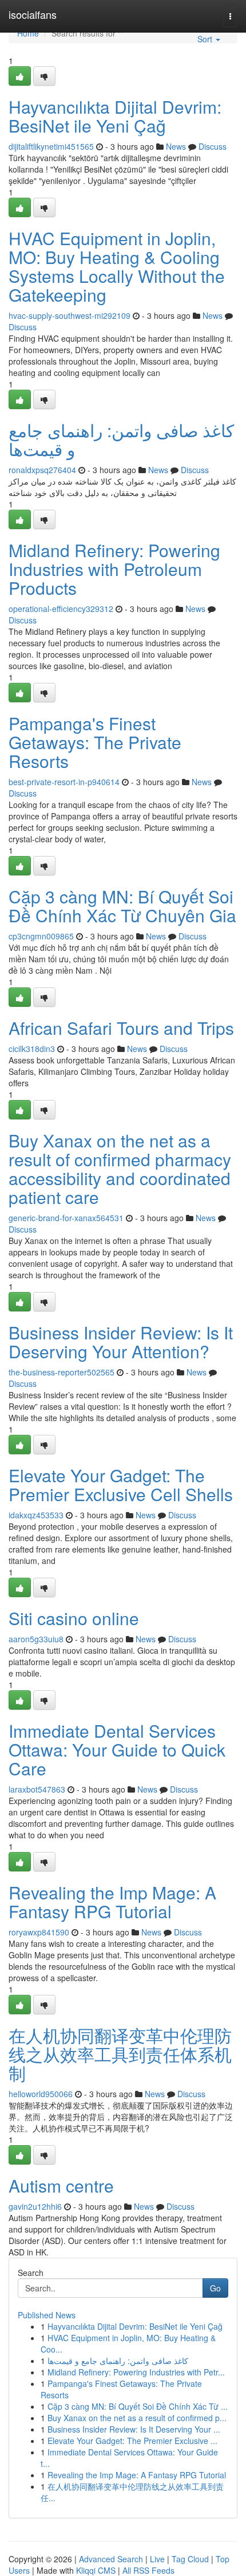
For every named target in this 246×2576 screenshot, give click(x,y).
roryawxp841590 (39, 1932)
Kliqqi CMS (96, 2570)
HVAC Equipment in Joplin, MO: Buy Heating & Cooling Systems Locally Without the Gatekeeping (117, 266)
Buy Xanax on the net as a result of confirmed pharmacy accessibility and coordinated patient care (120, 1169)
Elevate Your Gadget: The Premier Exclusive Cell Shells (121, 1485)
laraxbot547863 (37, 1789)
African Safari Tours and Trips (121, 1028)
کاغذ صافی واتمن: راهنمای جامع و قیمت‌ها (121, 439)
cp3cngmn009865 (41, 936)
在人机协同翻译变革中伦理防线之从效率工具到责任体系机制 (120, 2054)
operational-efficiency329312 (61, 609)
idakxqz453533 (36, 1515)
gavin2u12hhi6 (35, 2206)
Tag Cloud (190, 2559)
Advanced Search (111, 2559)
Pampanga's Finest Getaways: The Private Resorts (95, 742)
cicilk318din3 (32, 1049)
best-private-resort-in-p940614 (64, 782)
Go (215, 2288)
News (176, 146)
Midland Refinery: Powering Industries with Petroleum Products (114, 569)
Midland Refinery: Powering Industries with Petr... (136, 2372)
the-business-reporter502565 (61, 1372)
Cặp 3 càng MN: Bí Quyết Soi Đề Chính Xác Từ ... (138, 2406)
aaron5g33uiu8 (36, 1639)
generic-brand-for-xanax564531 (66, 1218)
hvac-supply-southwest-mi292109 (70, 315)
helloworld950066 (41, 2094)
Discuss (213, 146)
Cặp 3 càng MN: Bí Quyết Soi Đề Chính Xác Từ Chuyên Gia (122, 906)
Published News (47, 2315)
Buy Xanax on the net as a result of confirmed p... (137, 2418)
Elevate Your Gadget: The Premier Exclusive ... (132, 2441)
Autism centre (61, 2185)
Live (157, 2559)
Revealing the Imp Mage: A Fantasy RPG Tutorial (112, 1902)
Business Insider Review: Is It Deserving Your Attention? (121, 1342)
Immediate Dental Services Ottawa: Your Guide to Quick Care (117, 1749)
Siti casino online (74, 1618)
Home (28, 33)
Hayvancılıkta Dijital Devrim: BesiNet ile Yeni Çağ (115, 116)
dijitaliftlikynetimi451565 (51, 146)
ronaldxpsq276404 (42, 470)
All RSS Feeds (148, 2570)
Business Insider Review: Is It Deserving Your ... (134, 2429)
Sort (206, 39)
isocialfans (33, 14)
